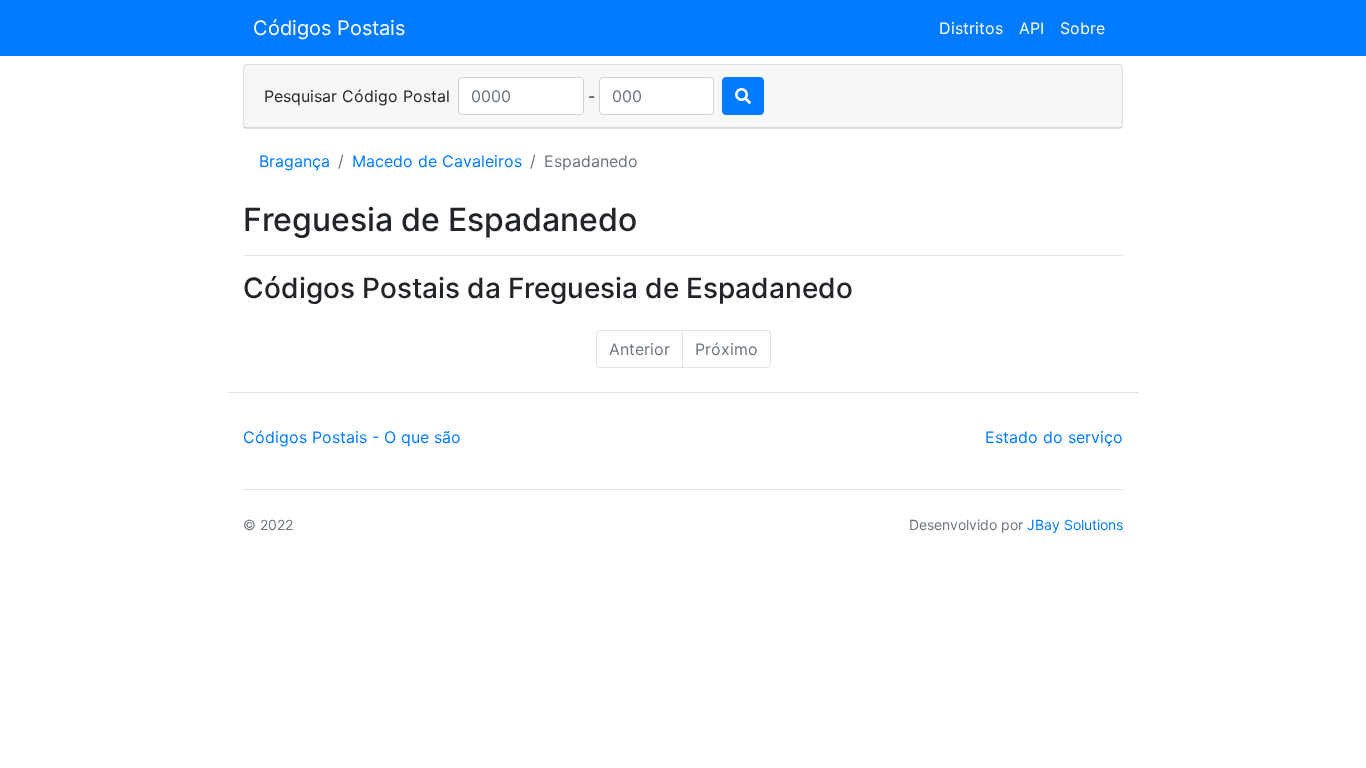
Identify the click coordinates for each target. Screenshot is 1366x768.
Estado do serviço (1054, 437)
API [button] (1031, 28)
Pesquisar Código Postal (357, 96)
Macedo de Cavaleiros (437, 161)
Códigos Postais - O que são (352, 437)
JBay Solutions (1075, 524)
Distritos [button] (971, 28)
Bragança (294, 161)
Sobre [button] (1082, 28)
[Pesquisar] (743, 96)
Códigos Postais (329, 28)
